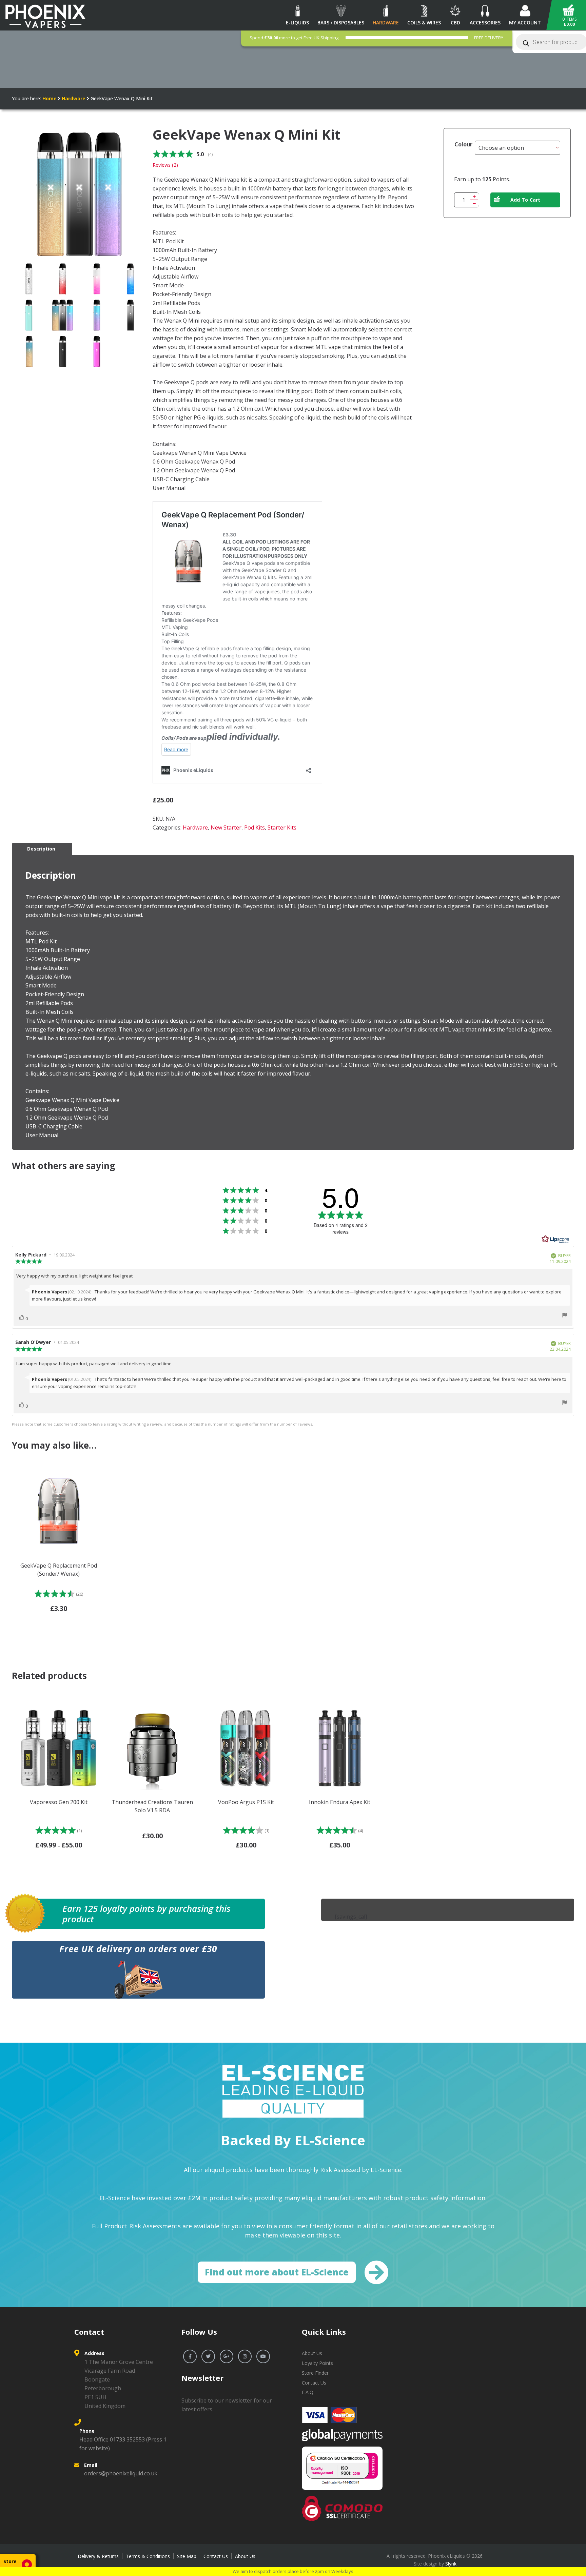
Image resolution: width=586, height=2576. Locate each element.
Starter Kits (282, 827)
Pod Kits (255, 827)
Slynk (451, 2564)
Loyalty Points (317, 2363)
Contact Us (314, 2383)
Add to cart (525, 200)
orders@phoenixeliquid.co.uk (121, 2473)
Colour (463, 144)
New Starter (226, 827)
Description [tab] (41, 849)
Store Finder (315, 2373)
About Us (312, 2353)
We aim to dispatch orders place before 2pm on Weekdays (293, 2571)
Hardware (74, 98)
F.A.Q (308, 2392)
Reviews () (165, 165)
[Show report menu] (565, 1316)
